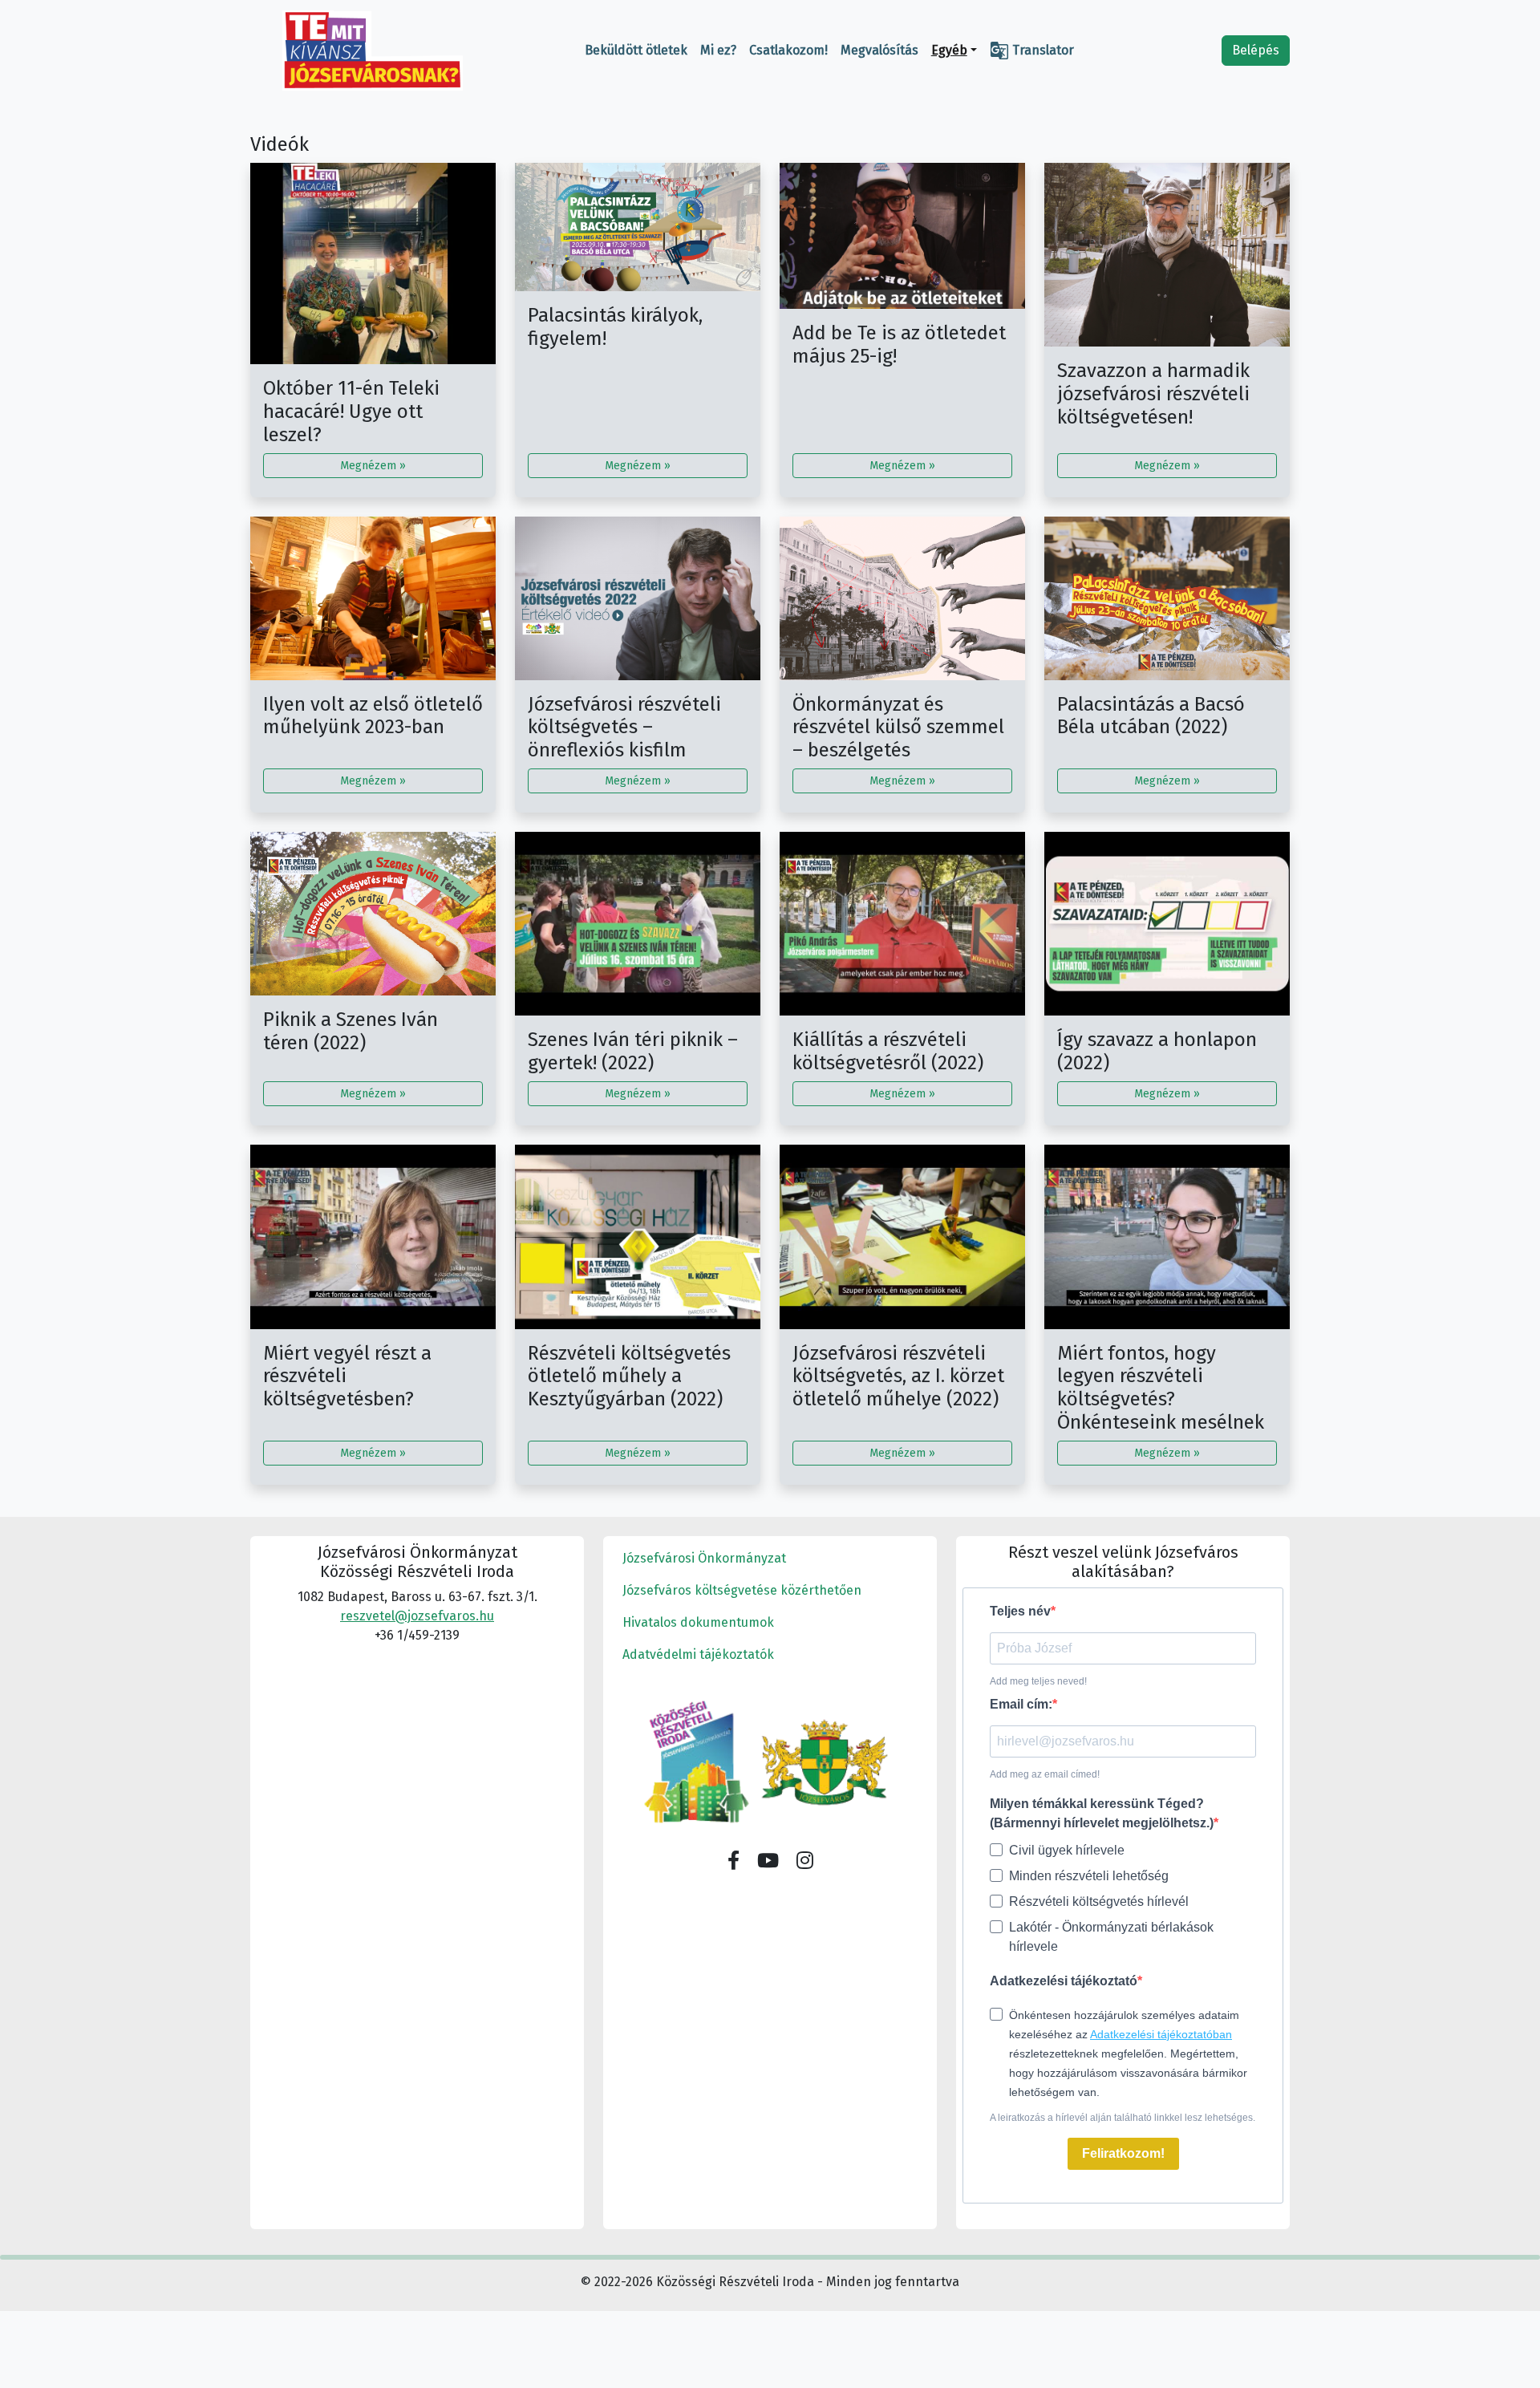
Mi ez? (718, 50)
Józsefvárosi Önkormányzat (704, 1558)
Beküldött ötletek (636, 50)
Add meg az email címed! (1045, 1774)
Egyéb (949, 50)
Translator (1032, 51)
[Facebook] (734, 1861)
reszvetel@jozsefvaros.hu (417, 1616)
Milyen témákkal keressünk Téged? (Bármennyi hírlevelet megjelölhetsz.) (1102, 1813)
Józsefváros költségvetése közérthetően (742, 1590)
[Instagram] (805, 1861)
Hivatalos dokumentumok (698, 1622)
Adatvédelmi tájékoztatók (698, 1654)
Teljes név (1020, 1611)
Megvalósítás (879, 50)
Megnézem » (373, 466)
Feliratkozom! (1123, 2153)
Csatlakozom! (788, 50)
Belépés (1256, 50)
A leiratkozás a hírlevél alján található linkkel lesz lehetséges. (1123, 2118)
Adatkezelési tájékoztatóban (1161, 2034)
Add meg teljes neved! (1038, 1681)
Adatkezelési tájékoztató (1064, 1981)
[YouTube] (768, 1861)
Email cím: (1021, 1704)
